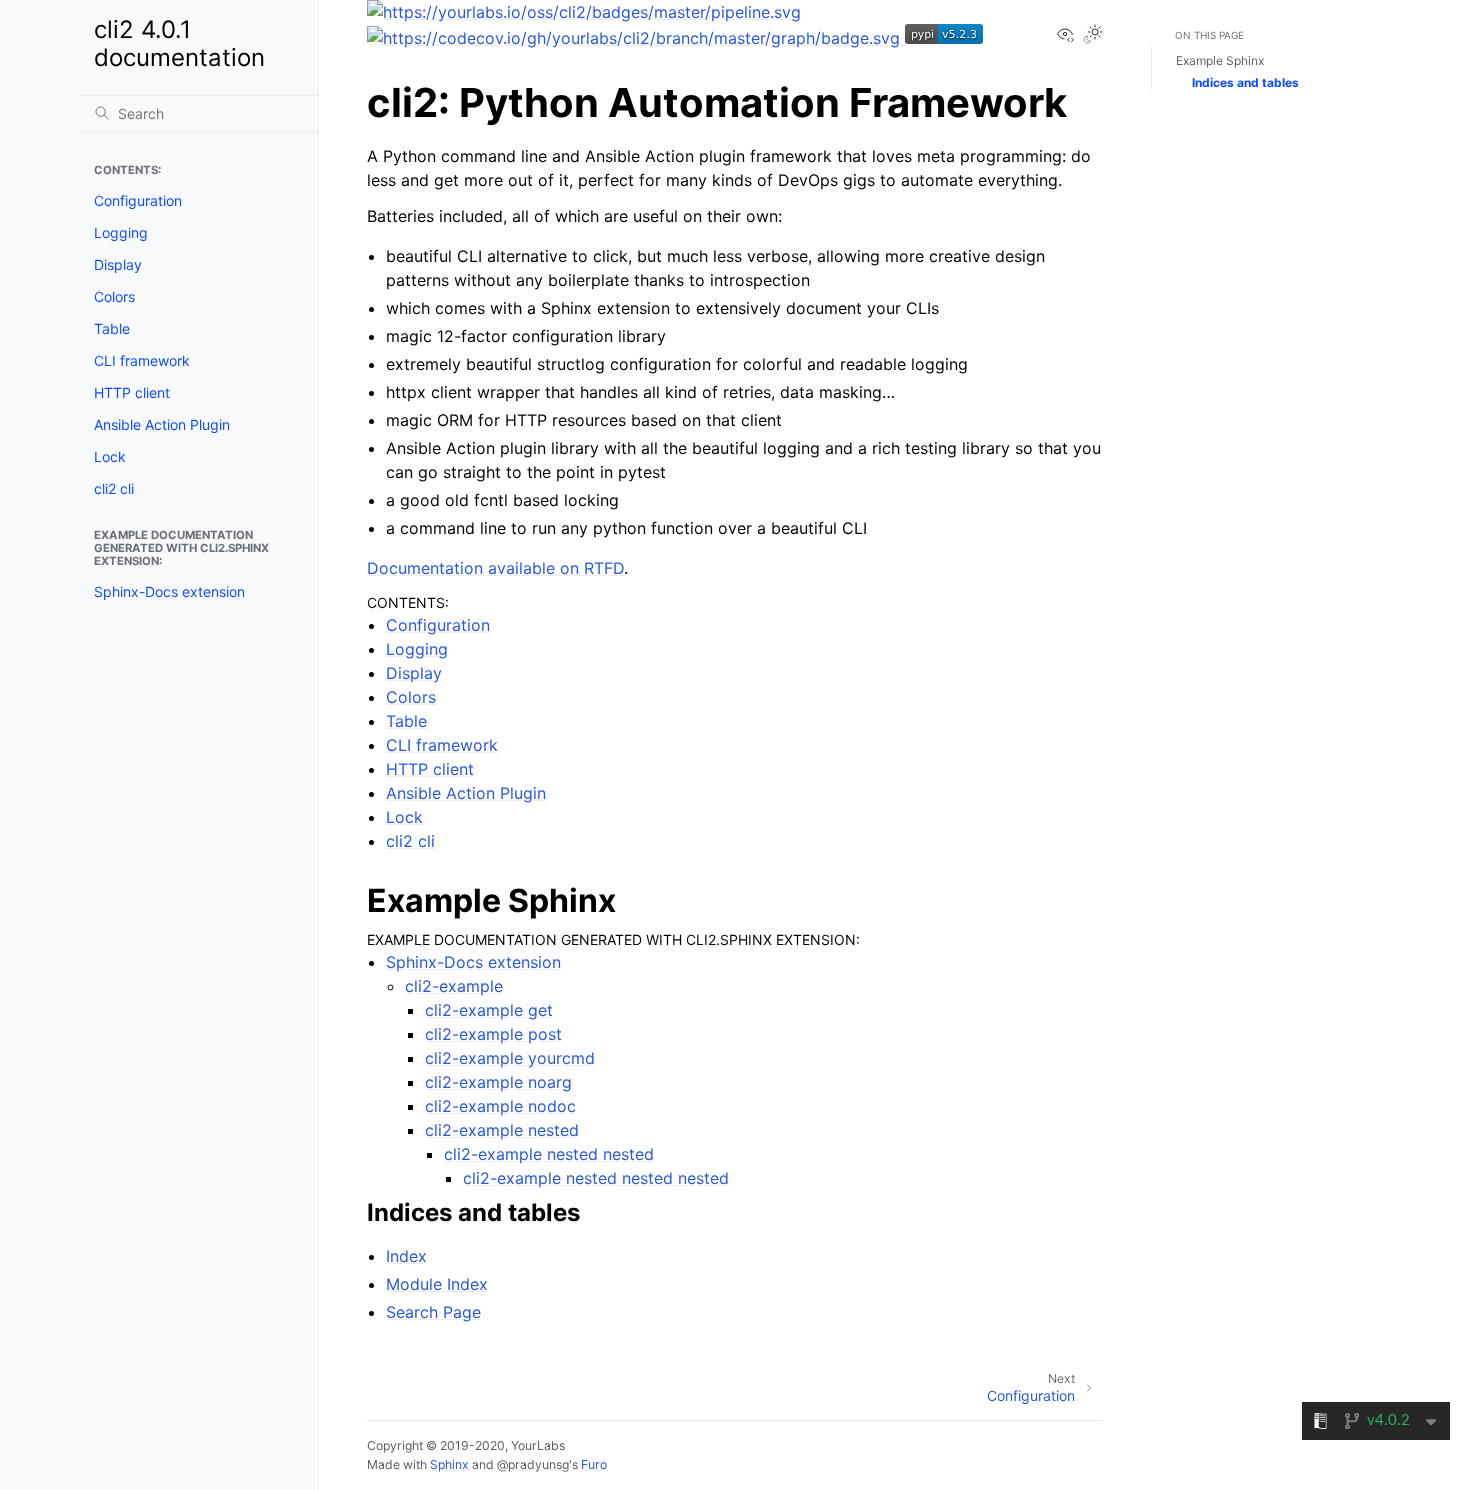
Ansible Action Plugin (162, 424)
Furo (594, 1464)
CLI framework (142, 360)
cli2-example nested (502, 1130)
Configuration (138, 200)
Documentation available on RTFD (495, 568)
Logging (121, 232)
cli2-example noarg (498, 1082)
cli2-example (454, 986)
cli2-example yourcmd (510, 1058)
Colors (114, 296)
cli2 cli (114, 488)
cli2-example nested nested (549, 1154)
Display (118, 264)
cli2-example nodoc (500, 1106)
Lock (110, 456)
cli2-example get (489, 1010)
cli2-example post (493, 1034)
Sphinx (449, 1464)
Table (112, 328)
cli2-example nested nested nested (596, 1178)
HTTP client (132, 392)
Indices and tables (1245, 82)
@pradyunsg (533, 1464)
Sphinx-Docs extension (169, 591)
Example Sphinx (1220, 60)
